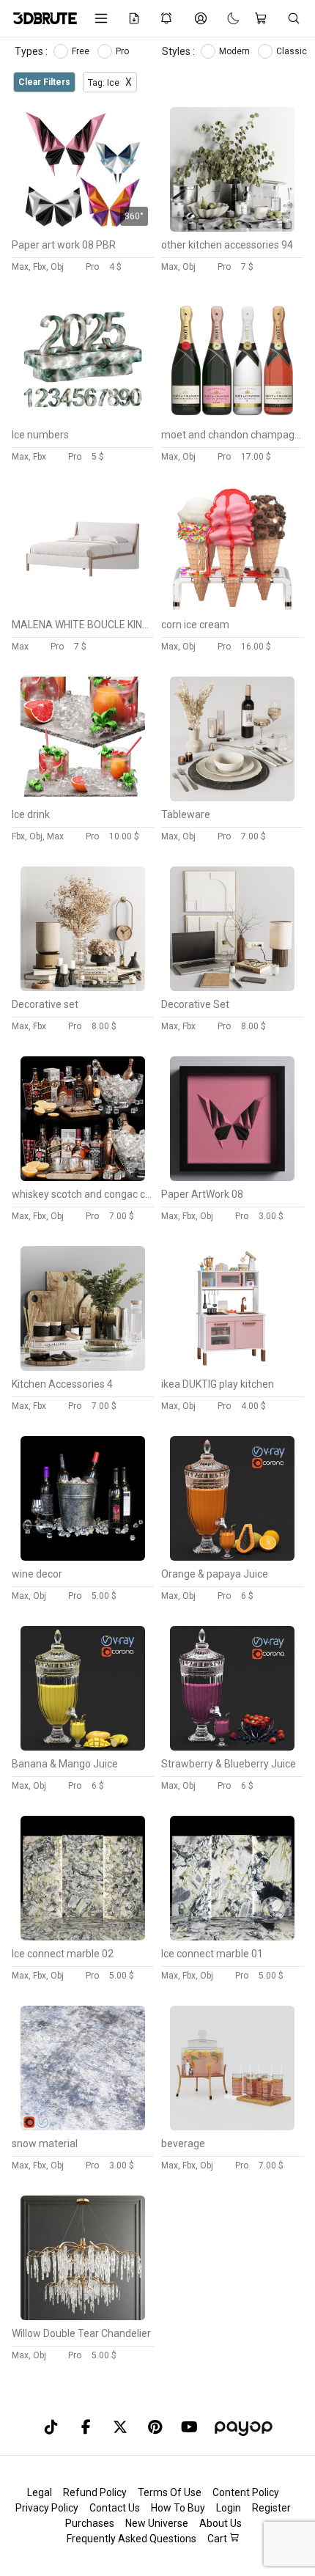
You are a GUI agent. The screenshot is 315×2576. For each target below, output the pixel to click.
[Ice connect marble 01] (232, 1937)
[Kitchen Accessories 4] (83, 1367)
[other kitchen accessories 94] (232, 228)
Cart (218, 2539)
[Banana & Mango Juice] (83, 1747)
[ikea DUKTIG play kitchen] (232, 1367)
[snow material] (83, 2127)
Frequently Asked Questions (131, 2539)
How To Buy (178, 2508)
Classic (293, 51)
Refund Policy (95, 2492)
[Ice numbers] (83, 418)
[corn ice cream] (232, 608)
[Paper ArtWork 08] (232, 1177)
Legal (40, 2492)
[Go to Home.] (43, 18)
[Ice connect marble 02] (83, 1937)
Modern (236, 51)
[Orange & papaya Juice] (232, 1557)
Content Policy (246, 2492)
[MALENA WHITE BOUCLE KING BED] (83, 608)
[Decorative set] (83, 987)
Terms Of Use (170, 2492)
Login (229, 2508)
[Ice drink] (83, 798)
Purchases (90, 2523)
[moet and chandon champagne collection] (232, 418)
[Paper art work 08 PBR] (83, 228)
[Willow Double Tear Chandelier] (83, 2316)
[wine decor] (83, 1557)
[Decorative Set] (232, 987)
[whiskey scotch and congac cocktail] (83, 1177)
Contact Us (115, 2508)
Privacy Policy (47, 2508)
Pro (123, 51)
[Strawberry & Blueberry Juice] (232, 1747)
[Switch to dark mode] (226, 18)
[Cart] (263, 18)
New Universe (157, 2523)
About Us (220, 2523)
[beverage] (232, 2127)
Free (82, 51)
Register (271, 2508)
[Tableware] (232, 798)
